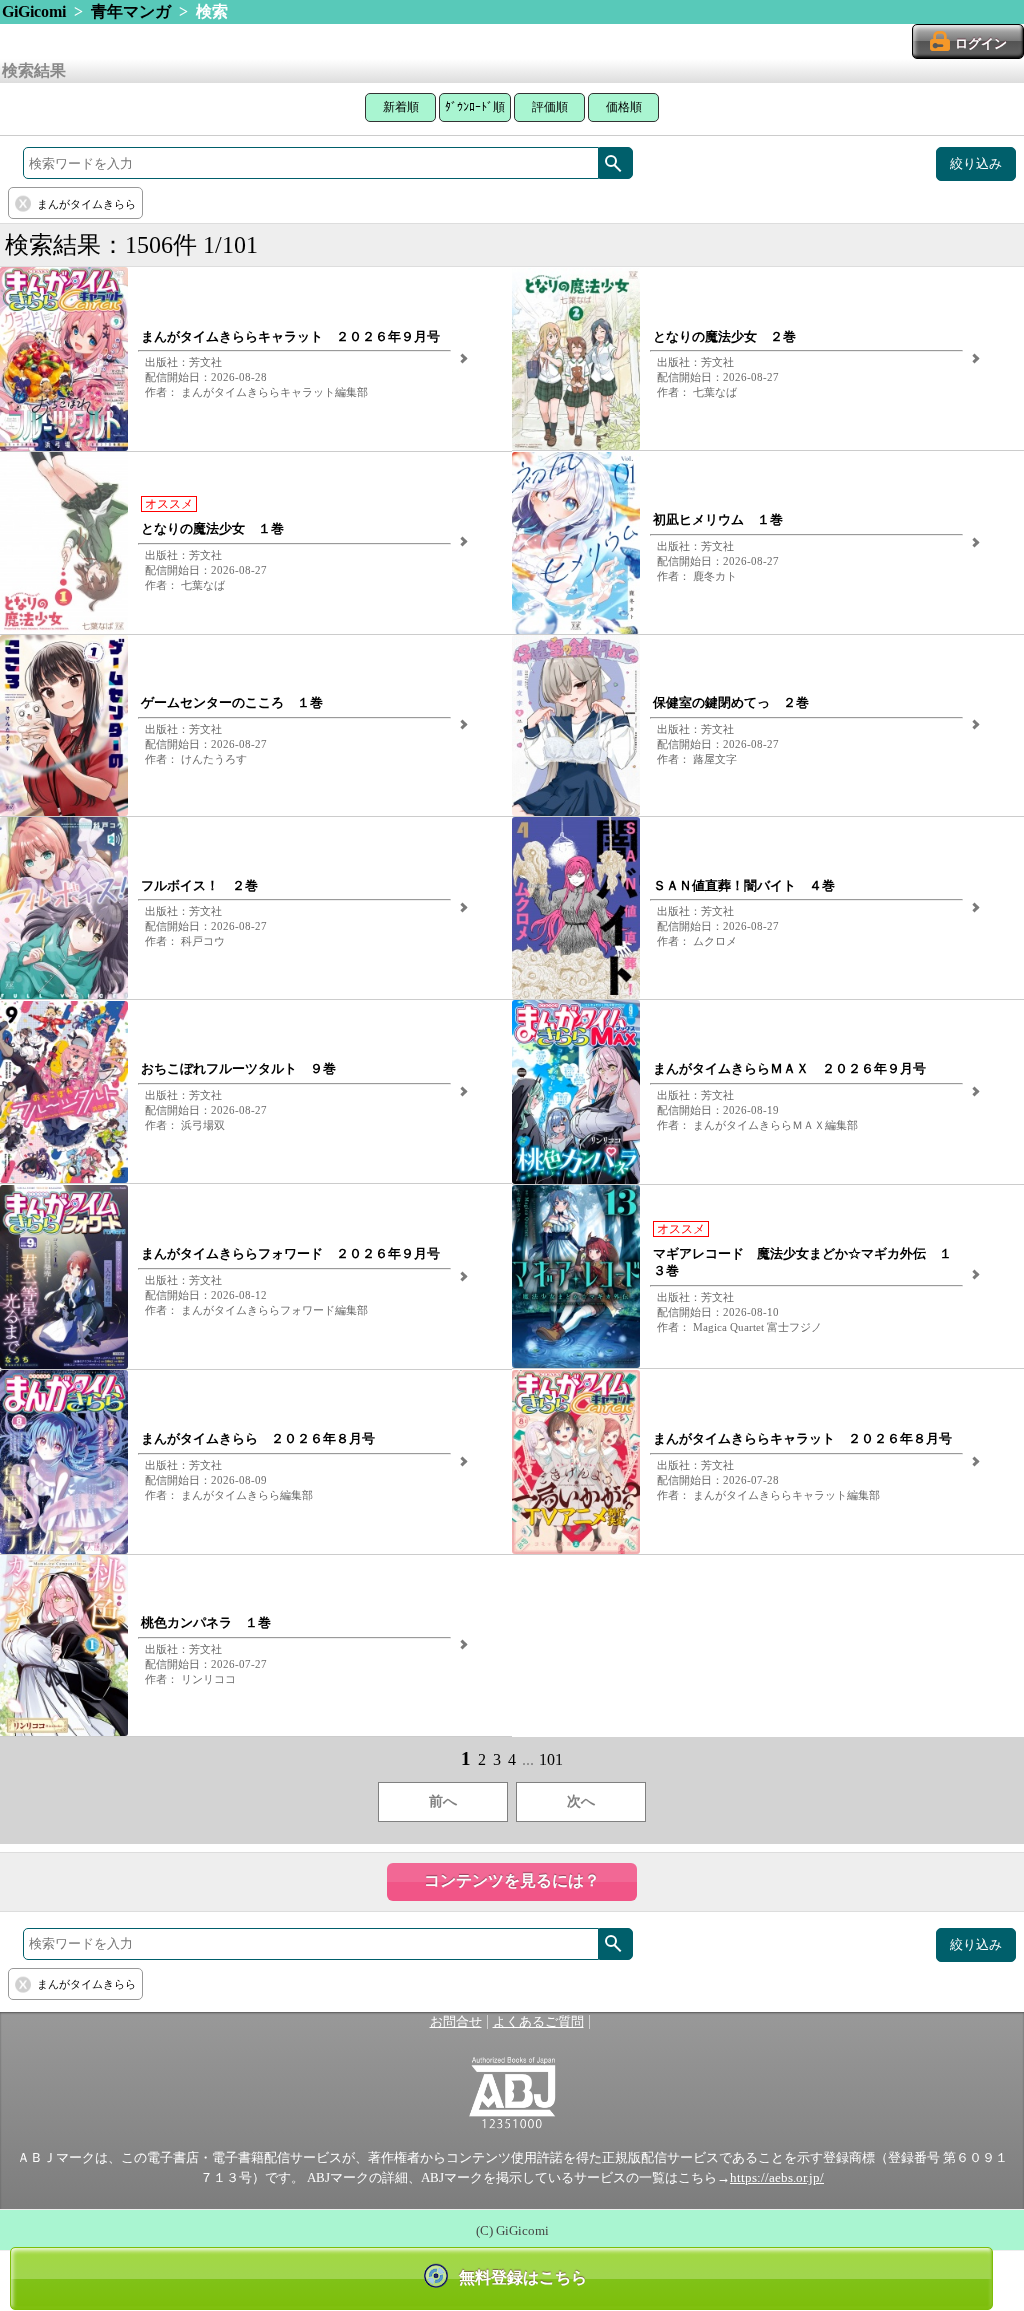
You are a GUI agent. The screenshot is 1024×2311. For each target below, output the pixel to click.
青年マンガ (131, 11)
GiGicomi (34, 11)
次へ (581, 1801)
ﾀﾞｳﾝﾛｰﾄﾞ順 (475, 107)
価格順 (624, 107)
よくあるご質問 (538, 2022)
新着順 (401, 107)
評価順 (550, 107)
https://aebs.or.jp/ (777, 2178)
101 (551, 1759)
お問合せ (456, 2022)
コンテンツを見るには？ (512, 1880)
